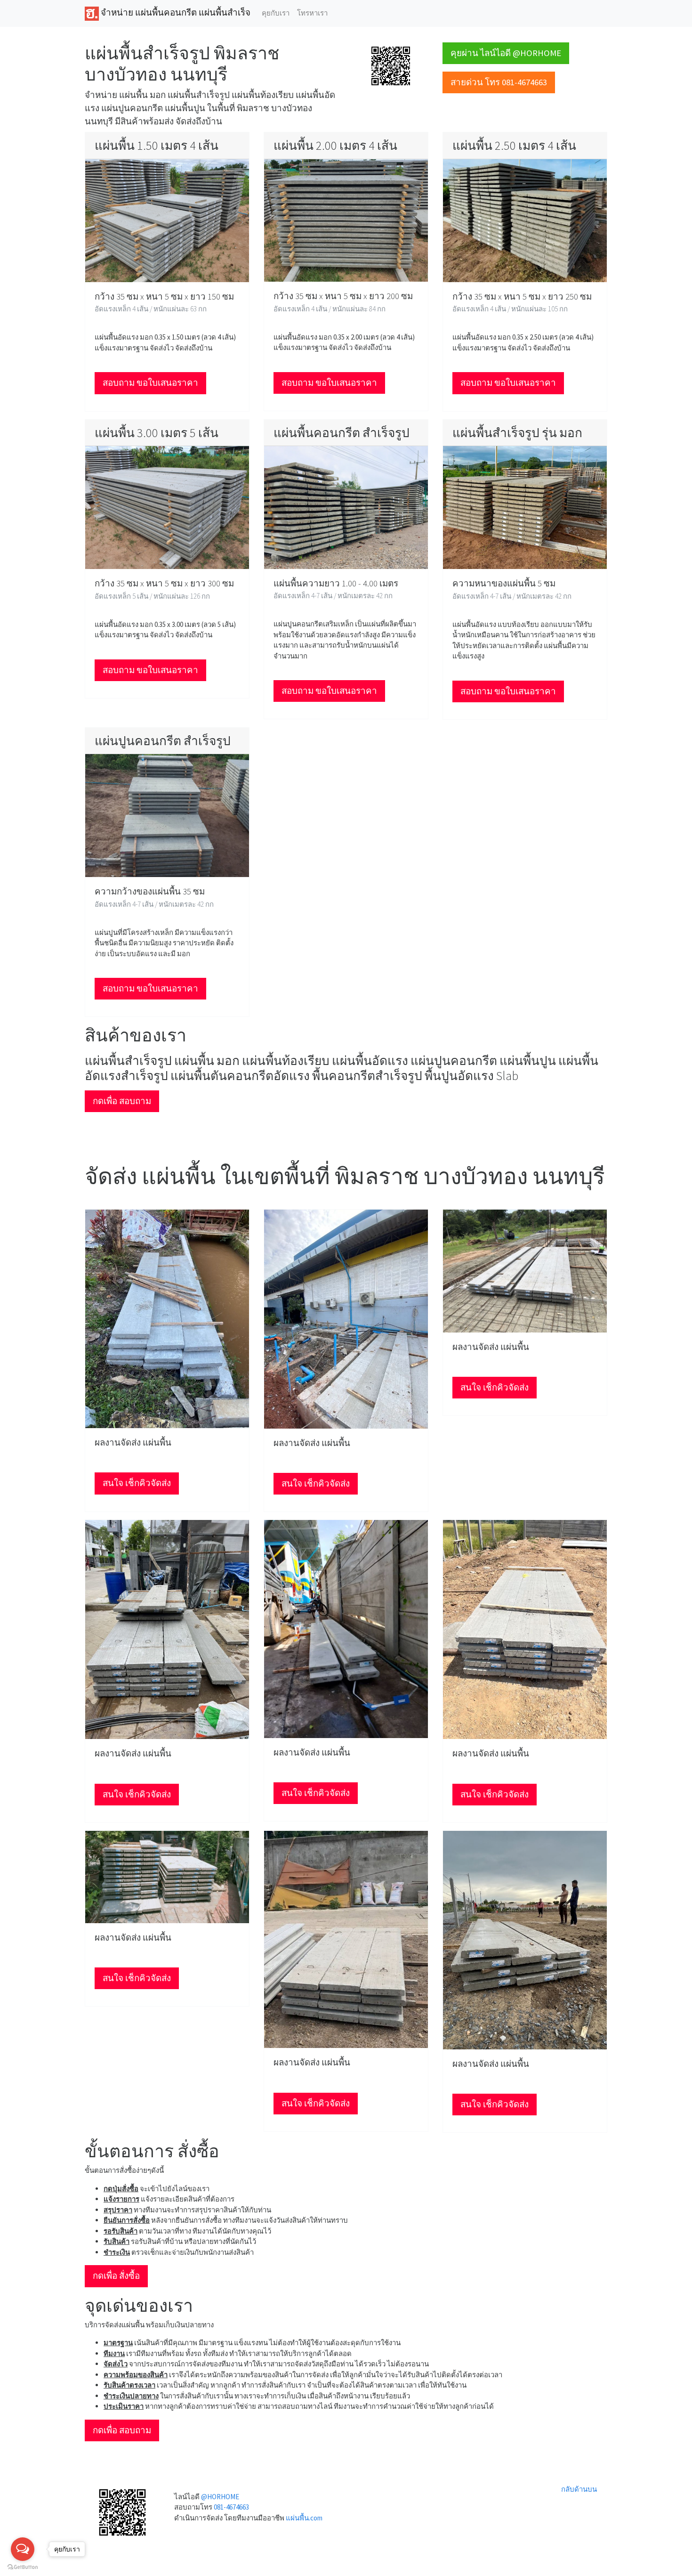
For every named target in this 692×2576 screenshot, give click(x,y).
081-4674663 (231, 2507)
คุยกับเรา (276, 13)
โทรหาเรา (312, 13)
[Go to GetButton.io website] (23, 2567)
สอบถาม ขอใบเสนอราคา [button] (150, 383)
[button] (391, 65)
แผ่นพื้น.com (304, 2518)
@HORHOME (220, 2497)
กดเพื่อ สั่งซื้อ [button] (116, 2276)
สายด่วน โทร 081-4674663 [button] (499, 82)
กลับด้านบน (579, 2489)
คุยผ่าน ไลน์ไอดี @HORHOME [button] (506, 53)
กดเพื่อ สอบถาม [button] (122, 1101)
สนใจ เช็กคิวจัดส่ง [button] (137, 1483)
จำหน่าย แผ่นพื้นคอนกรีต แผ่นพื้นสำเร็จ (175, 12)
